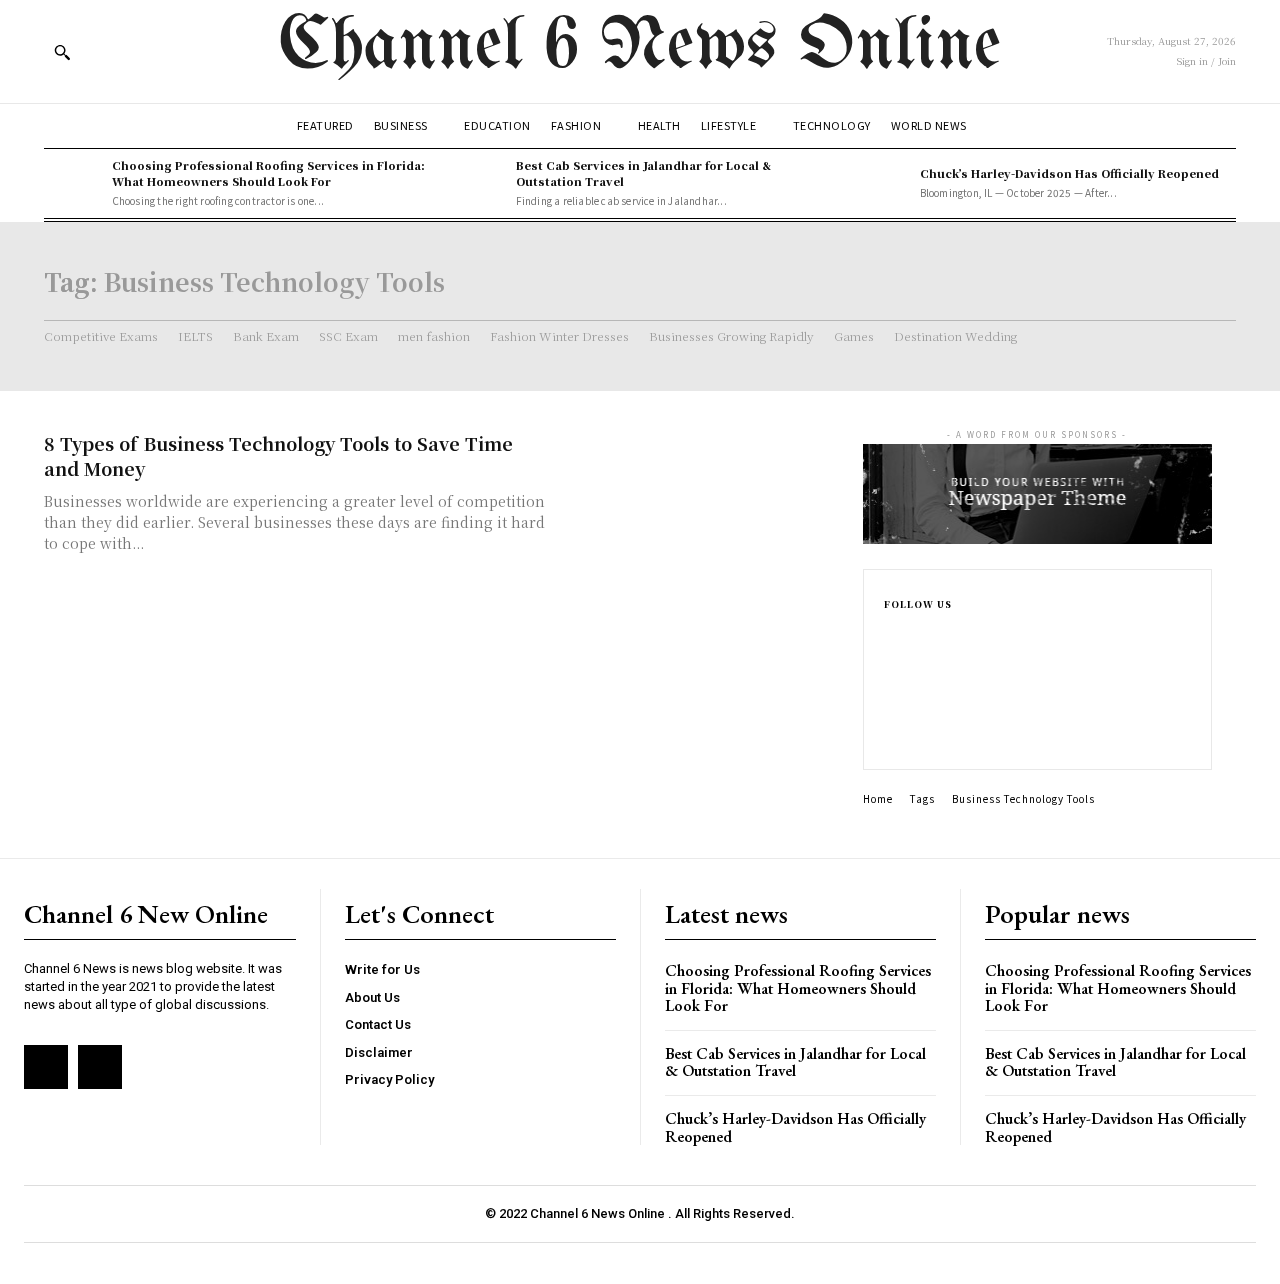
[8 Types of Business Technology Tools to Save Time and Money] (700, 500)
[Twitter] (890, 733)
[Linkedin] (890, 701)
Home (878, 798)
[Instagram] (890, 669)
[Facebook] (890, 637)
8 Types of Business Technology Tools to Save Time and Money (278, 455)
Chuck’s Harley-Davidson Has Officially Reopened (1069, 173)
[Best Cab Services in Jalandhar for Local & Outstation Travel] (477, 183)
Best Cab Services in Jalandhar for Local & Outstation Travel (643, 172)
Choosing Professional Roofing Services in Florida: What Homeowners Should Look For (268, 172)
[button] (62, 52)
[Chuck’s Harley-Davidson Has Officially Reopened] (881, 183)
